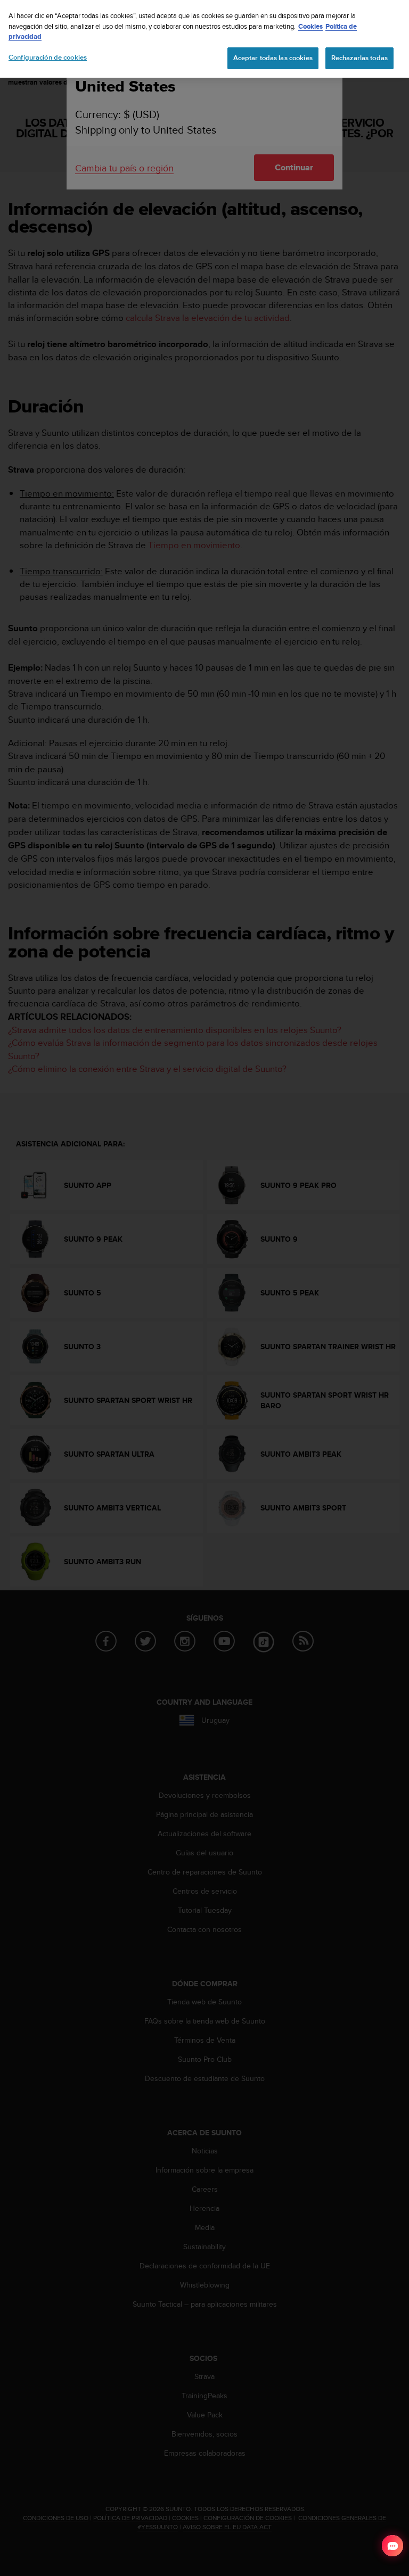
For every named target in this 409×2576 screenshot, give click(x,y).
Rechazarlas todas (359, 58)
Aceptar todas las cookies (273, 58)
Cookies (310, 26)
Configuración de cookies (48, 57)
